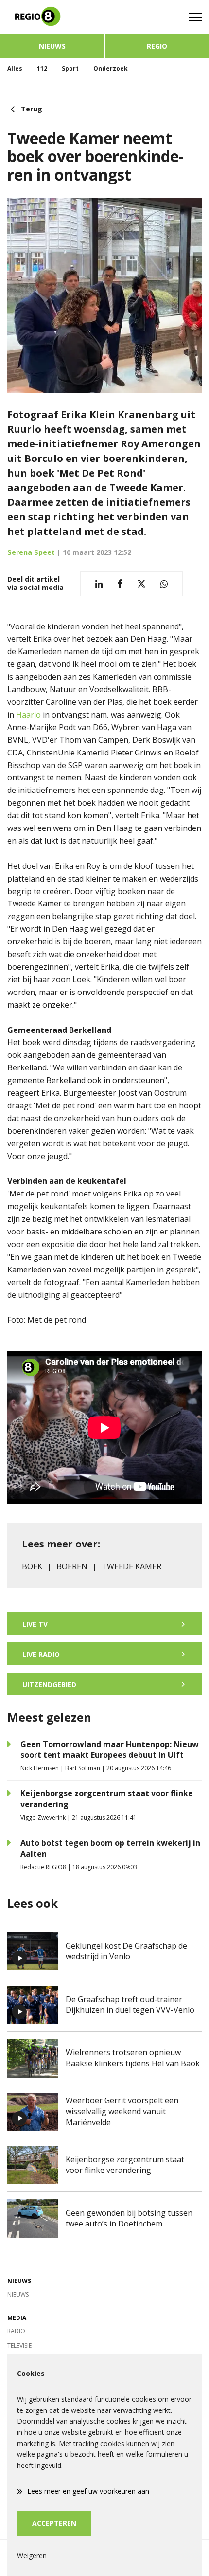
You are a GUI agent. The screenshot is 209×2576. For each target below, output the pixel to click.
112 (42, 68)
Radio (16, 2331)
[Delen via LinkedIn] (99, 584)
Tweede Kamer (131, 1566)
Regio (157, 46)
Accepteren (54, 2523)
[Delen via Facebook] (120, 584)
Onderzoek (111, 68)
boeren (72, 1566)
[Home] (52, 17)
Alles (15, 68)
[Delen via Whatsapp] (164, 584)
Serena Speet (31, 552)
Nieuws (52, 46)
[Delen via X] (141, 584)
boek (32, 1566)
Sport (70, 68)
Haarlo (29, 715)
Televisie (19, 2346)
